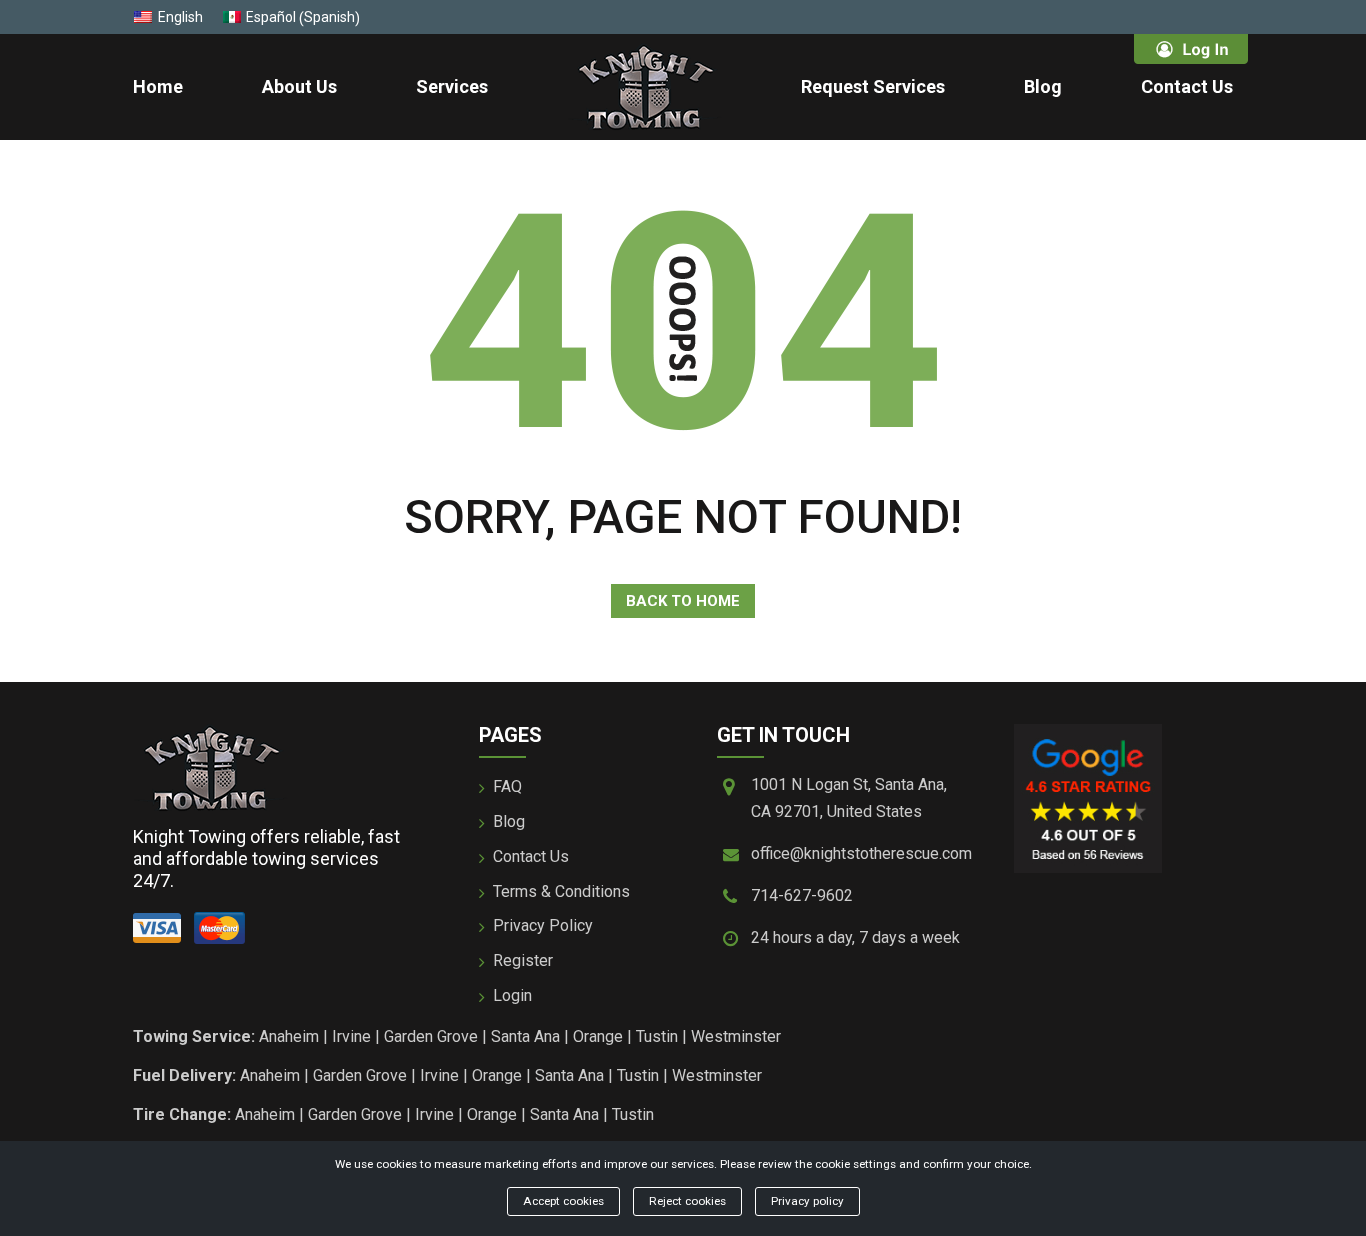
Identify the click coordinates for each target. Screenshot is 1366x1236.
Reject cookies (687, 1201)
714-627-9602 (802, 895)
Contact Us (1187, 86)
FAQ (507, 786)
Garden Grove (431, 1036)
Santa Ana (525, 1036)
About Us (299, 86)
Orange (598, 1036)
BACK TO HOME (683, 601)
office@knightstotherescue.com (861, 853)
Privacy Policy (543, 925)
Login (512, 995)
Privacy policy (807, 1201)
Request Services (873, 86)
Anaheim (289, 1036)
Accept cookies (563, 1201)
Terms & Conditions (561, 891)
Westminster (736, 1036)
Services (452, 86)
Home (158, 86)
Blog (1043, 86)
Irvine (351, 1036)
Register (523, 960)
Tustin (657, 1036)
